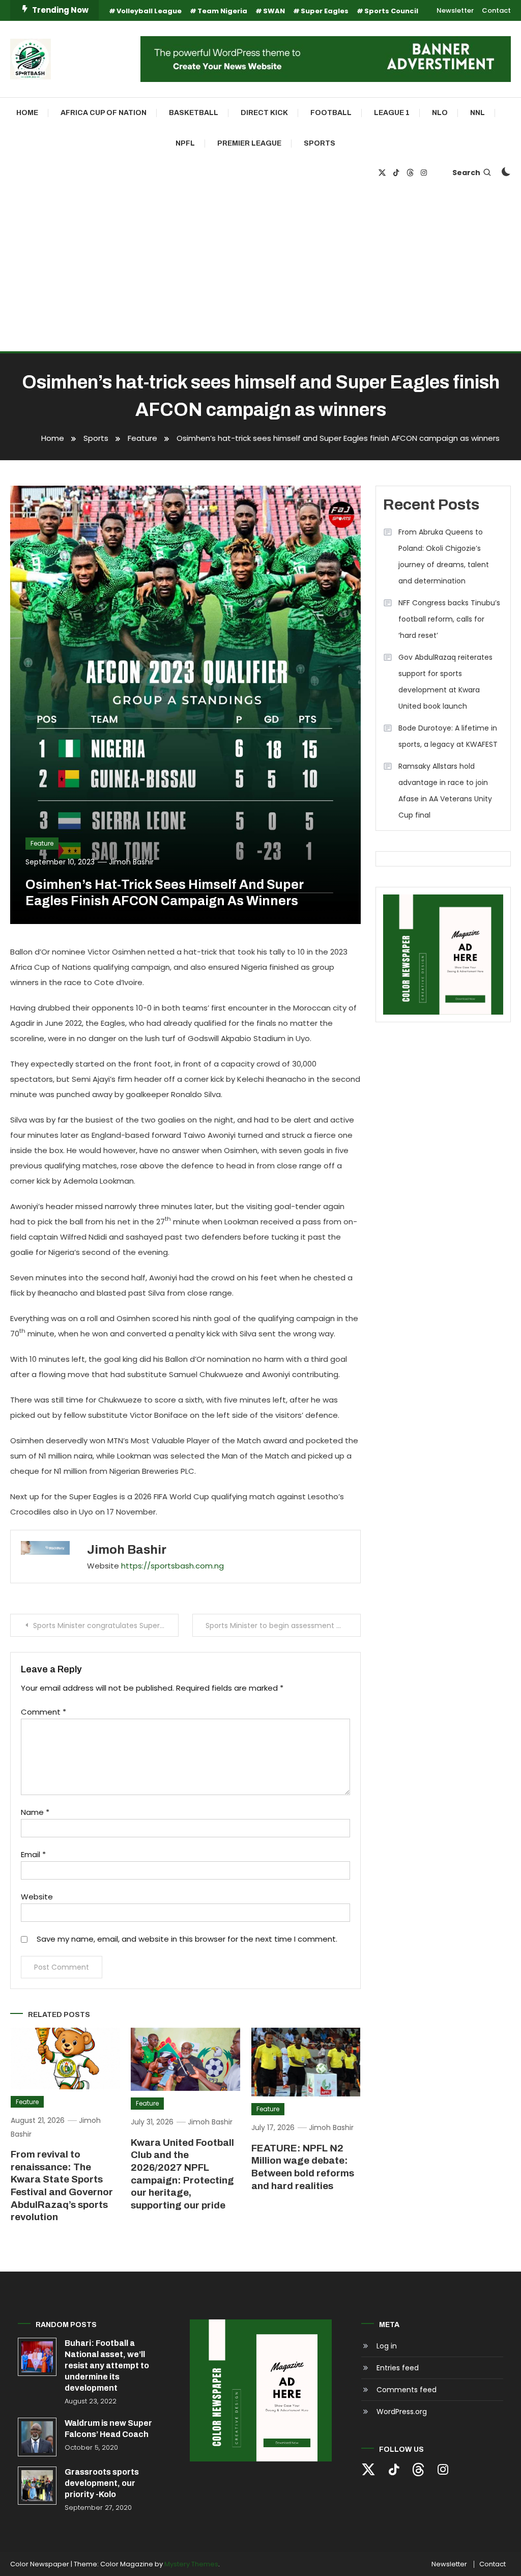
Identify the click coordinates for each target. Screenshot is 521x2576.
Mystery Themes (191, 2564)
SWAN (274, 11)
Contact (496, 10)
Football (331, 113)
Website (37, 1897)
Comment (44, 1712)
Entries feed (398, 2368)
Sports (320, 143)
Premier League (249, 143)
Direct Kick (264, 113)
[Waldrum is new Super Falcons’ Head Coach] (37, 2437)
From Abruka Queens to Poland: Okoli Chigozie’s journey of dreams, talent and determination (444, 556)
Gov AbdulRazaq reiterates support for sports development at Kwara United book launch (445, 682)
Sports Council (391, 11)
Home (27, 113)
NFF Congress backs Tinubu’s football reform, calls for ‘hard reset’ (449, 619)
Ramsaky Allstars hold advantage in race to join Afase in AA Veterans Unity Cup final (445, 791)
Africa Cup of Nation (104, 113)
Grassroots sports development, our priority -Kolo (102, 2483)
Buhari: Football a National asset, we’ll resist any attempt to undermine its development (107, 2365)
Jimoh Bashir (131, 862)
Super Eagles (325, 11)
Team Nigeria (222, 11)
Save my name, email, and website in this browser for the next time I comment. (187, 1939)
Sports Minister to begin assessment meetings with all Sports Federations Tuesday (283, 1626)
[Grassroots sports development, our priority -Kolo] (37, 2486)
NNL (477, 113)
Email (33, 1854)
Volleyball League (149, 11)
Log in (387, 2346)
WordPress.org (402, 2412)
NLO (440, 113)
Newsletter (455, 10)
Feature (42, 843)
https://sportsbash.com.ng (172, 1566)
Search (466, 173)
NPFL (185, 143)
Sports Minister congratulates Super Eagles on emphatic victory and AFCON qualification (106, 1626)
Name (35, 1812)
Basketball (194, 113)
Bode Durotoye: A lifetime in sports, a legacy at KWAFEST (448, 736)
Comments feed (407, 2390)
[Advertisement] (260, 275)
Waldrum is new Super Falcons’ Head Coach (108, 2429)
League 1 (392, 113)
